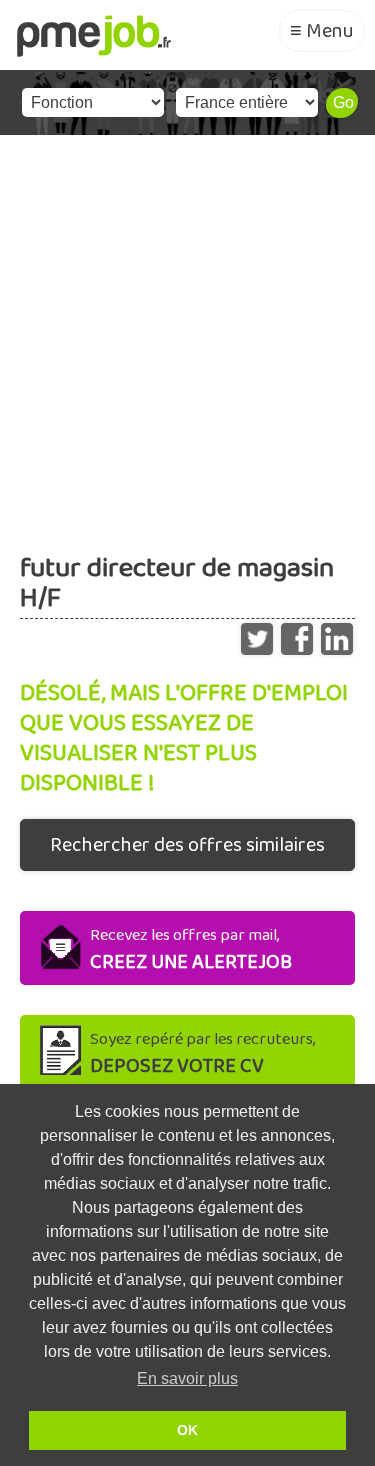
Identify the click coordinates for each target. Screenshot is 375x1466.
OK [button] (187, 1430)
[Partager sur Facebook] (297, 634)
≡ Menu (322, 31)
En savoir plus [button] (187, 1378)
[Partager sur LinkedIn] (337, 634)
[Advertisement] (187, 332)
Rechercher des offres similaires (187, 845)
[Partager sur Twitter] (257, 634)
